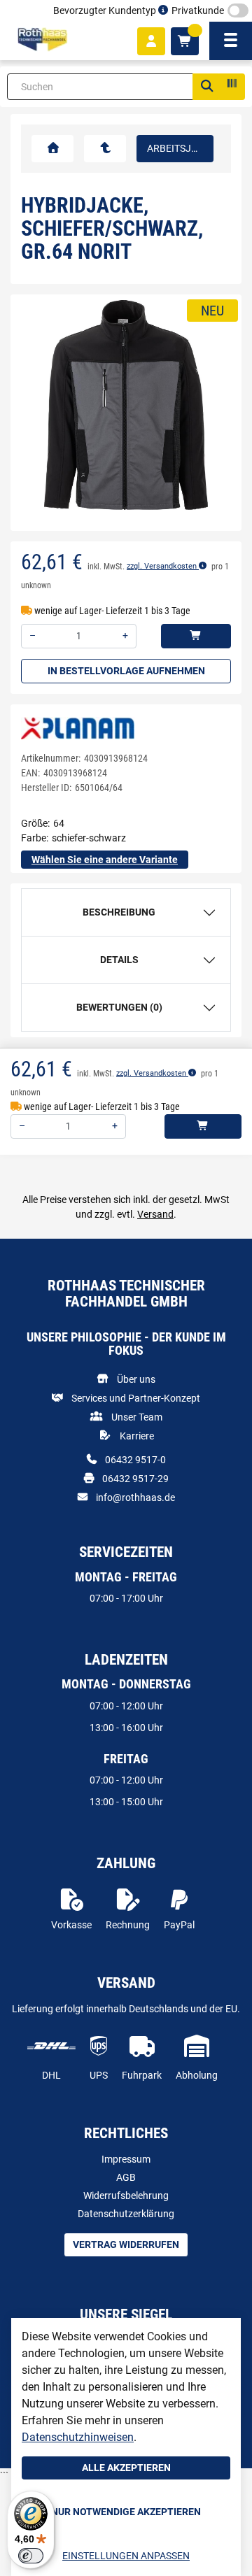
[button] (39, 413)
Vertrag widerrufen (126, 2244)
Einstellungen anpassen (126, 2556)
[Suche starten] (206, 87)
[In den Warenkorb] (196, 636)
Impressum (126, 2159)
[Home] (42, 40)
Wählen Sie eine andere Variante (105, 860)
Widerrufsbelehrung (126, 2196)
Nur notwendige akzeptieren (126, 2512)
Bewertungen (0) (119, 1007)
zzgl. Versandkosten (163, 566)
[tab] (126, 912)
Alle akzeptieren (126, 2468)
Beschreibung (119, 912)
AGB (126, 2177)
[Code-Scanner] (231, 87)
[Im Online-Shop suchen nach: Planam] (78, 727)
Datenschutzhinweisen (78, 2437)
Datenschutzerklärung (126, 2214)
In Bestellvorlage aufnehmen (126, 671)
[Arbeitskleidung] (105, 149)
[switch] (31, 2556)
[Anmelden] (151, 41)
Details (119, 960)
